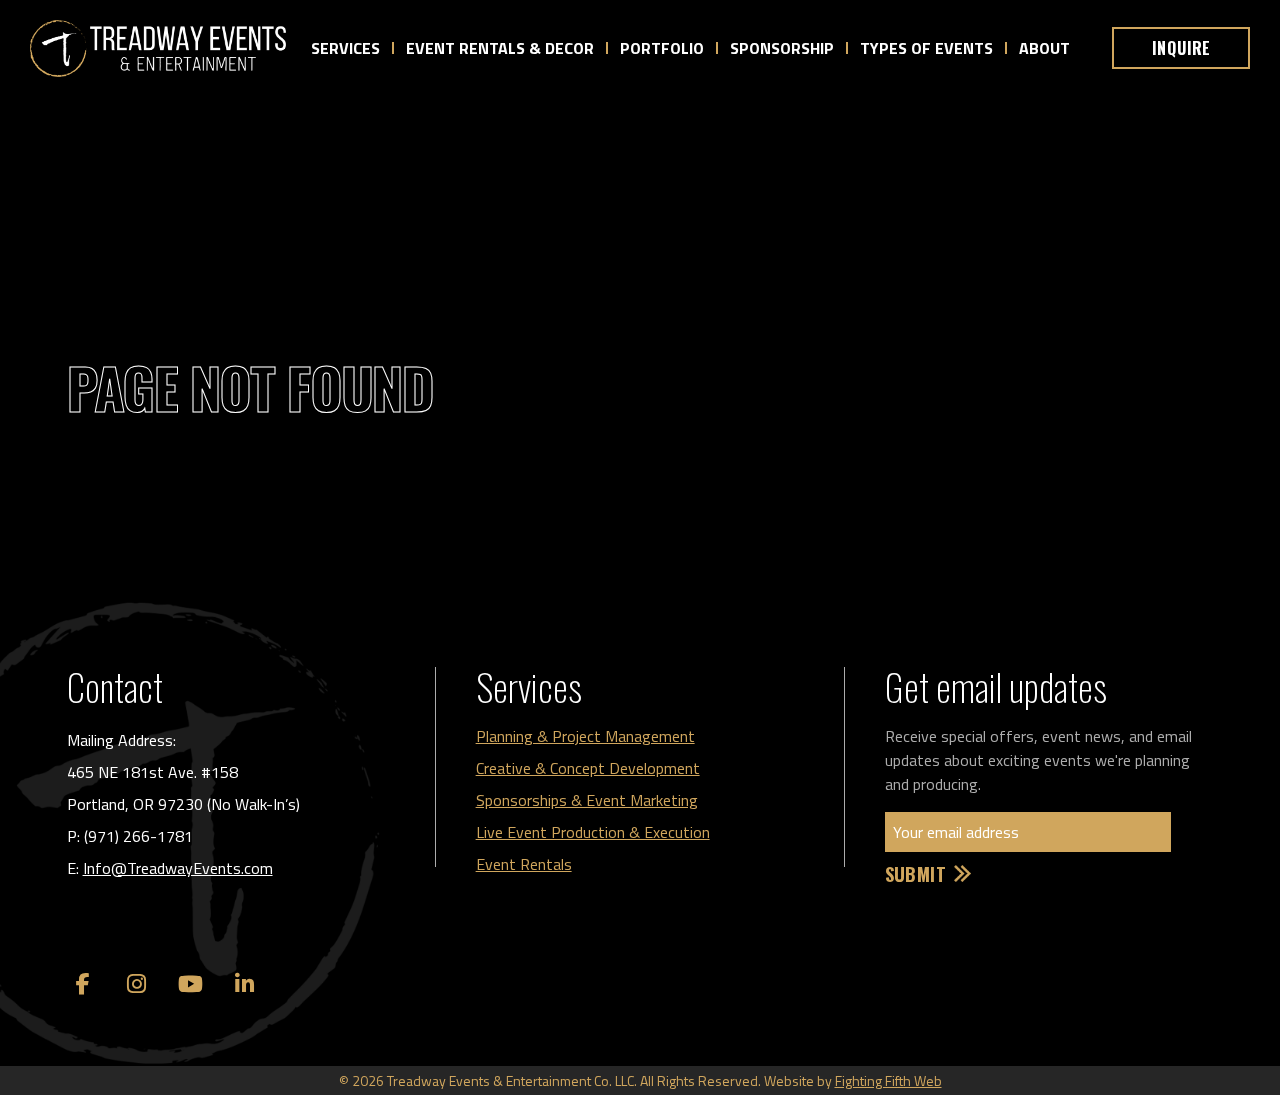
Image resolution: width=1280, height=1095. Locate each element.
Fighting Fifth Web (888, 1080)
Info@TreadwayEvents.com (178, 868)
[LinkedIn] (245, 984)
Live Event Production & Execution (593, 832)
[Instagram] (137, 984)
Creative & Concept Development (588, 768)
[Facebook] (83, 984)
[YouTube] (191, 984)
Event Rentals (524, 864)
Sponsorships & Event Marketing (587, 800)
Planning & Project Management (585, 736)
